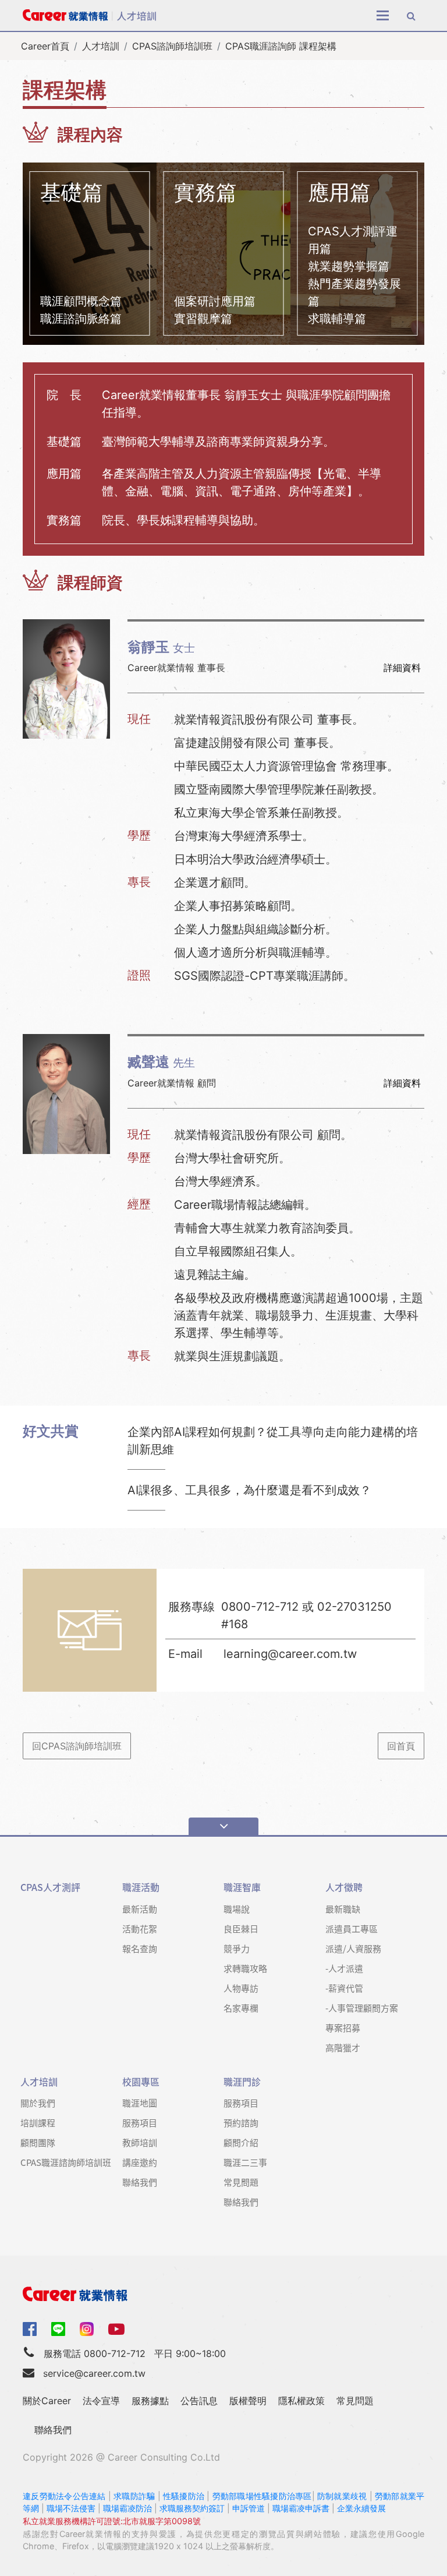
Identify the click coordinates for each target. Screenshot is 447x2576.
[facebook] (30, 2328)
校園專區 (141, 2082)
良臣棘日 (241, 1929)
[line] (58, 2329)
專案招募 (343, 2028)
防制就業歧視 (342, 2496)
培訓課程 (38, 2122)
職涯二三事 (245, 2162)
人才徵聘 (344, 1887)
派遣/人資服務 (353, 1948)
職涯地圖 (140, 2103)
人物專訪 (241, 1988)
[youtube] (116, 2328)
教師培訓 (140, 2142)
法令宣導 (101, 2401)
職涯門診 (242, 2082)
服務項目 (140, 2122)
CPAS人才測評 (50, 1887)
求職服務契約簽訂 (192, 2508)
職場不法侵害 (71, 2508)
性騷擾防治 (184, 2496)
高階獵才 (343, 2047)
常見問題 (241, 2182)
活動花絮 (140, 1929)
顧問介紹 (241, 2142)
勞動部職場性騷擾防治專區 (262, 2496)
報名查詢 (140, 1948)
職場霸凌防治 (127, 2508)
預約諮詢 (241, 2122)
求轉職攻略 (245, 1968)
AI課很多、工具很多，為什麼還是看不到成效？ (249, 1490)
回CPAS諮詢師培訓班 (77, 1746)
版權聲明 (248, 2401)
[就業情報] (223, 2294)
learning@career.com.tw (290, 1654)
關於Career (47, 2401)
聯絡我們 (140, 2182)
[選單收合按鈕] (223, 1826)
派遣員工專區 (352, 1929)
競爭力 (237, 1948)
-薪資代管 (344, 1988)
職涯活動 (141, 1887)
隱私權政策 (301, 2401)
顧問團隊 (38, 2142)
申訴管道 (249, 2508)
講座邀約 (140, 2162)
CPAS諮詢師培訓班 (172, 46)
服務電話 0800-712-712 (95, 2353)
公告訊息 (199, 2401)
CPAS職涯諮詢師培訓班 (66, 2162)
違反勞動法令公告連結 (64, 2496)
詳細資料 (402, 668)
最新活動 (140, 1909)
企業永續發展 (361, 2508)
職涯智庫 (242, 1887)
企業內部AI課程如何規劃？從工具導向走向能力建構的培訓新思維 (273, 1441)
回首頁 (401, 1746)
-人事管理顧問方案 (362, 2008)
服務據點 (150, 2401)
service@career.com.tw (94, 2373)
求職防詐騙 (134, 2496)
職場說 (237, 1909)
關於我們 (38, 2103)
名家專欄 (241, 2008)
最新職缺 (343, 1909)
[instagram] (87, 2329)
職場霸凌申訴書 (301, 2508)
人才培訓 (101, 46)
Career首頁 (45, 46)
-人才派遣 (344, 1968)
